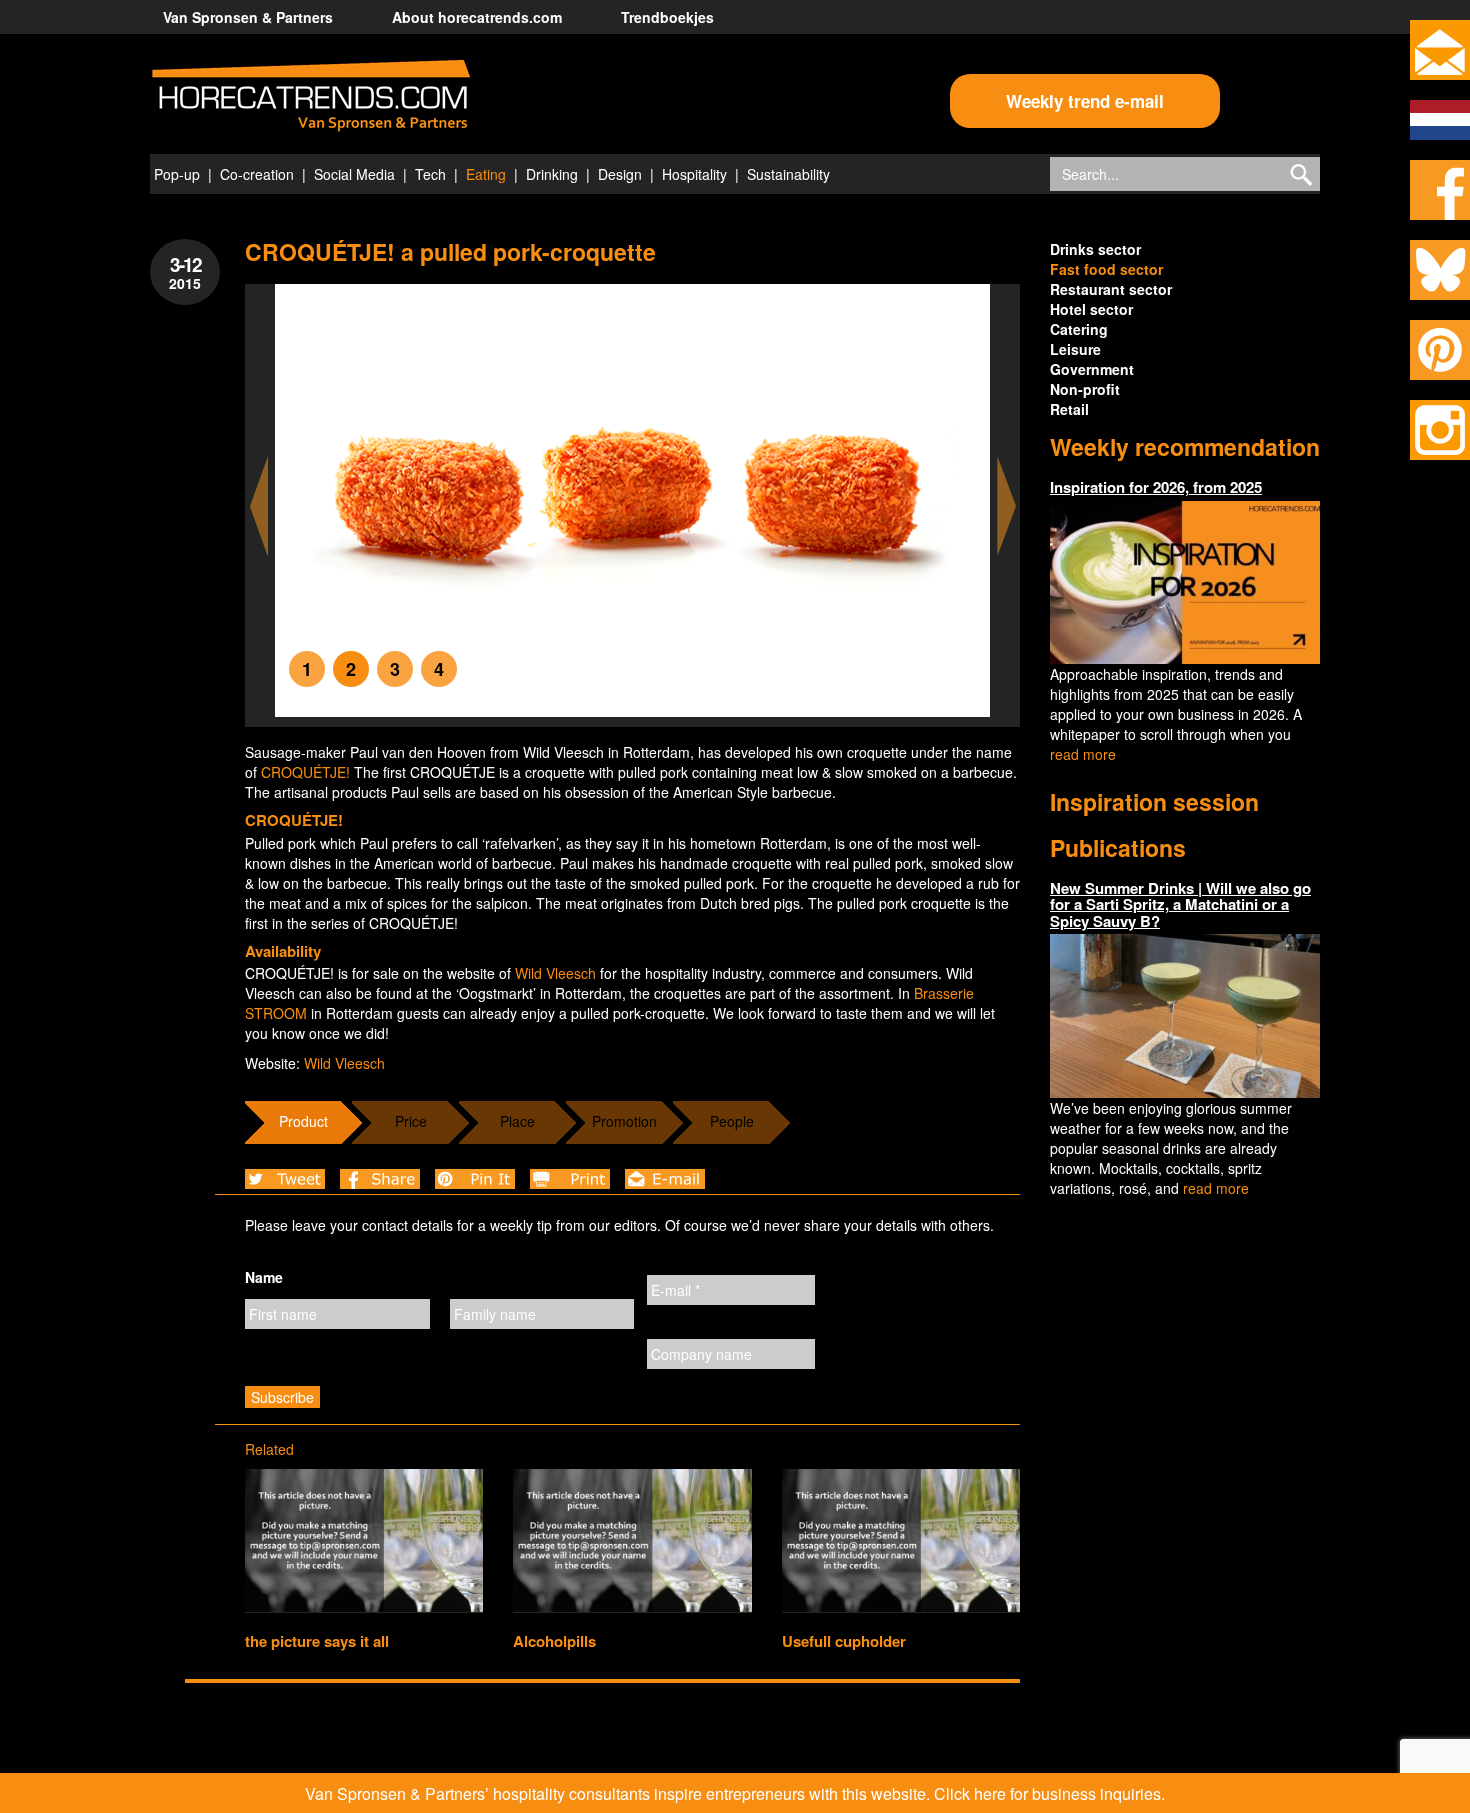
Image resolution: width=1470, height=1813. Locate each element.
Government (1092, 369)
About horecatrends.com (477, 17)
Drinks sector (1095, 249)
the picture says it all (317, 1641)
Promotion (624, 1121)
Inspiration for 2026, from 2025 (1156, 487)
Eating (486, 174)
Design (620, 174)
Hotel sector (1091, 309)
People (732, 1121)
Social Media (354, 174)
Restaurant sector (1111, 289)
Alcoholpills (554, 1641)
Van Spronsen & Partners (248, 17)
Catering (1079, 329)
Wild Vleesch (555, 973)
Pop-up (177, 174)
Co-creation (257, 174)
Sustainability (788, 174)
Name (264, 1277)
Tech (430, 174)
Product (303, 1121)
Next (1007, 506)
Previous (259, 506)
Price (411, 1121)
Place (517, 1121)
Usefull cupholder (844, 1641)
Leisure (1075, 349)
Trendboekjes (667, 17)
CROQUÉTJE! (305, 772)
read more (1083, 754)
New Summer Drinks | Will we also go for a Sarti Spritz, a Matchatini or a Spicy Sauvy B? (1180, 904)
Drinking (552, 174)
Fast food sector (1106, 269)
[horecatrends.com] (311, 96)
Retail (1069, 409)
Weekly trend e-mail (1085, 101)
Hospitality (694, 174)
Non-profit (1085, 389)
